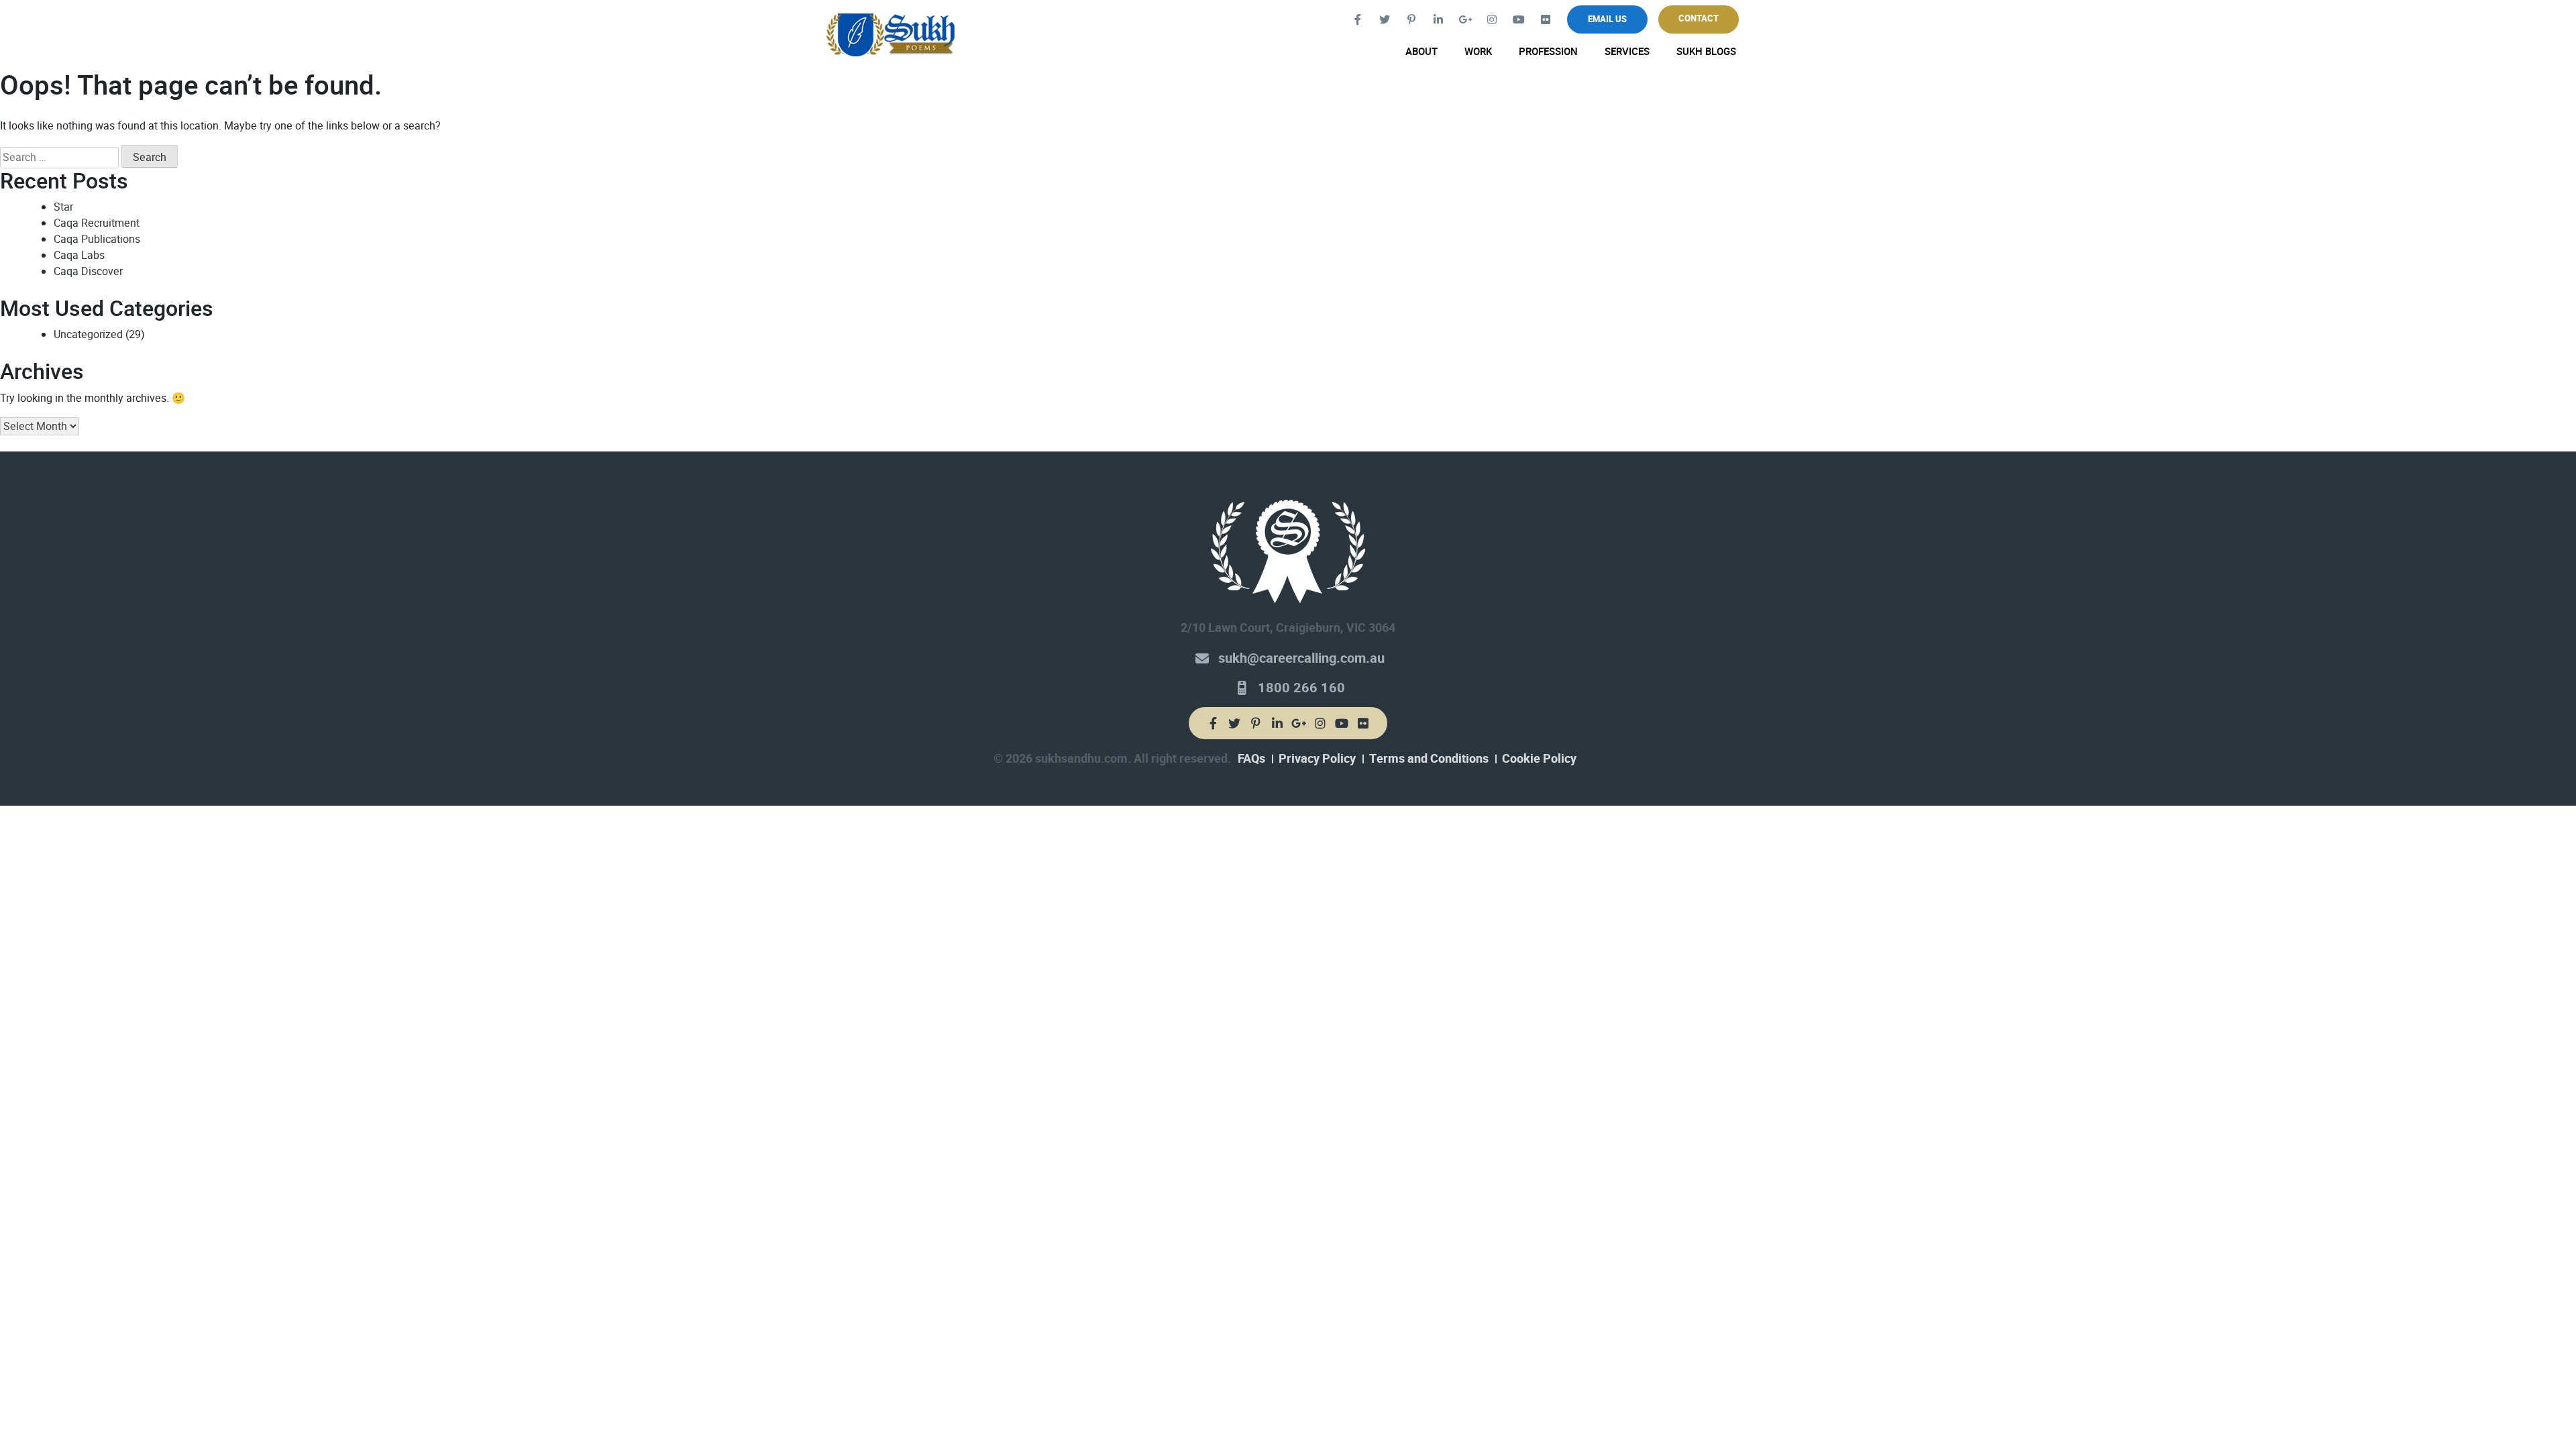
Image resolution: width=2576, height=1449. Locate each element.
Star (63, 207)
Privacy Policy (1317, 759)
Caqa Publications (97, 239)
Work (1478, 52)
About (1421, 52)
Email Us (1607, 19)
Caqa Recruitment (97, 223)
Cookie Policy (1539, 759)
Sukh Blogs (1706, 52)
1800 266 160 (1301, 688)
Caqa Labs (79, 255)
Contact (1699, 18)
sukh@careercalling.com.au (1301, 658)
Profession (1548, 52)
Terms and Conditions (1429, 759)
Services (1627, 52)
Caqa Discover (88, 271)
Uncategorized (88, 334)
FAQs (1251, 759)
